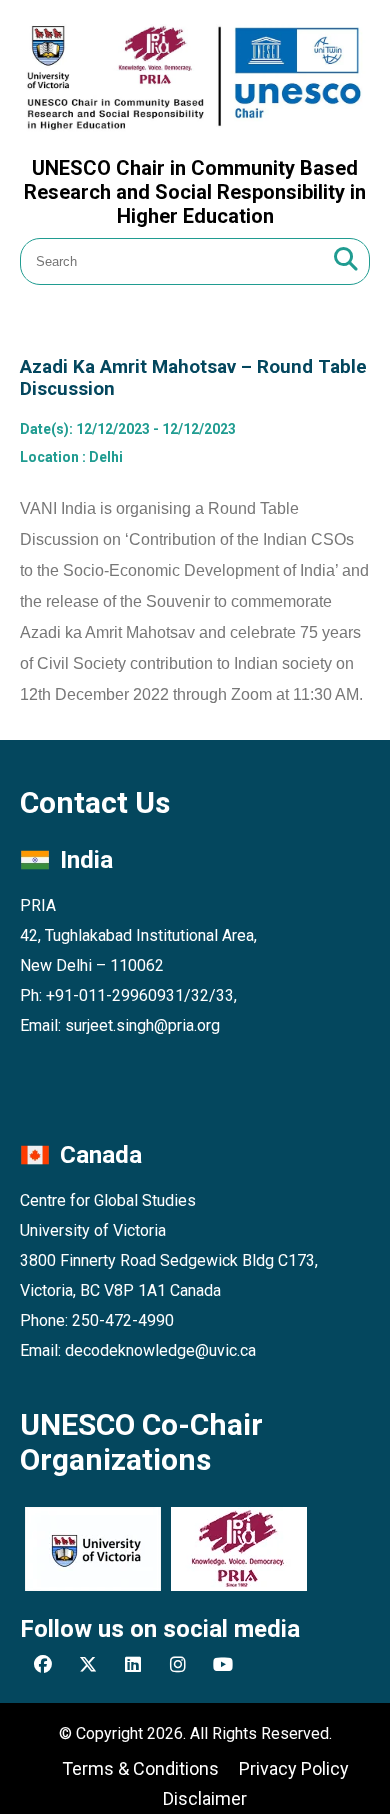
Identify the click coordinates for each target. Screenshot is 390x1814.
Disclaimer (205, 1798)
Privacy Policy (294, 1768)
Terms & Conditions (140, 1768)
